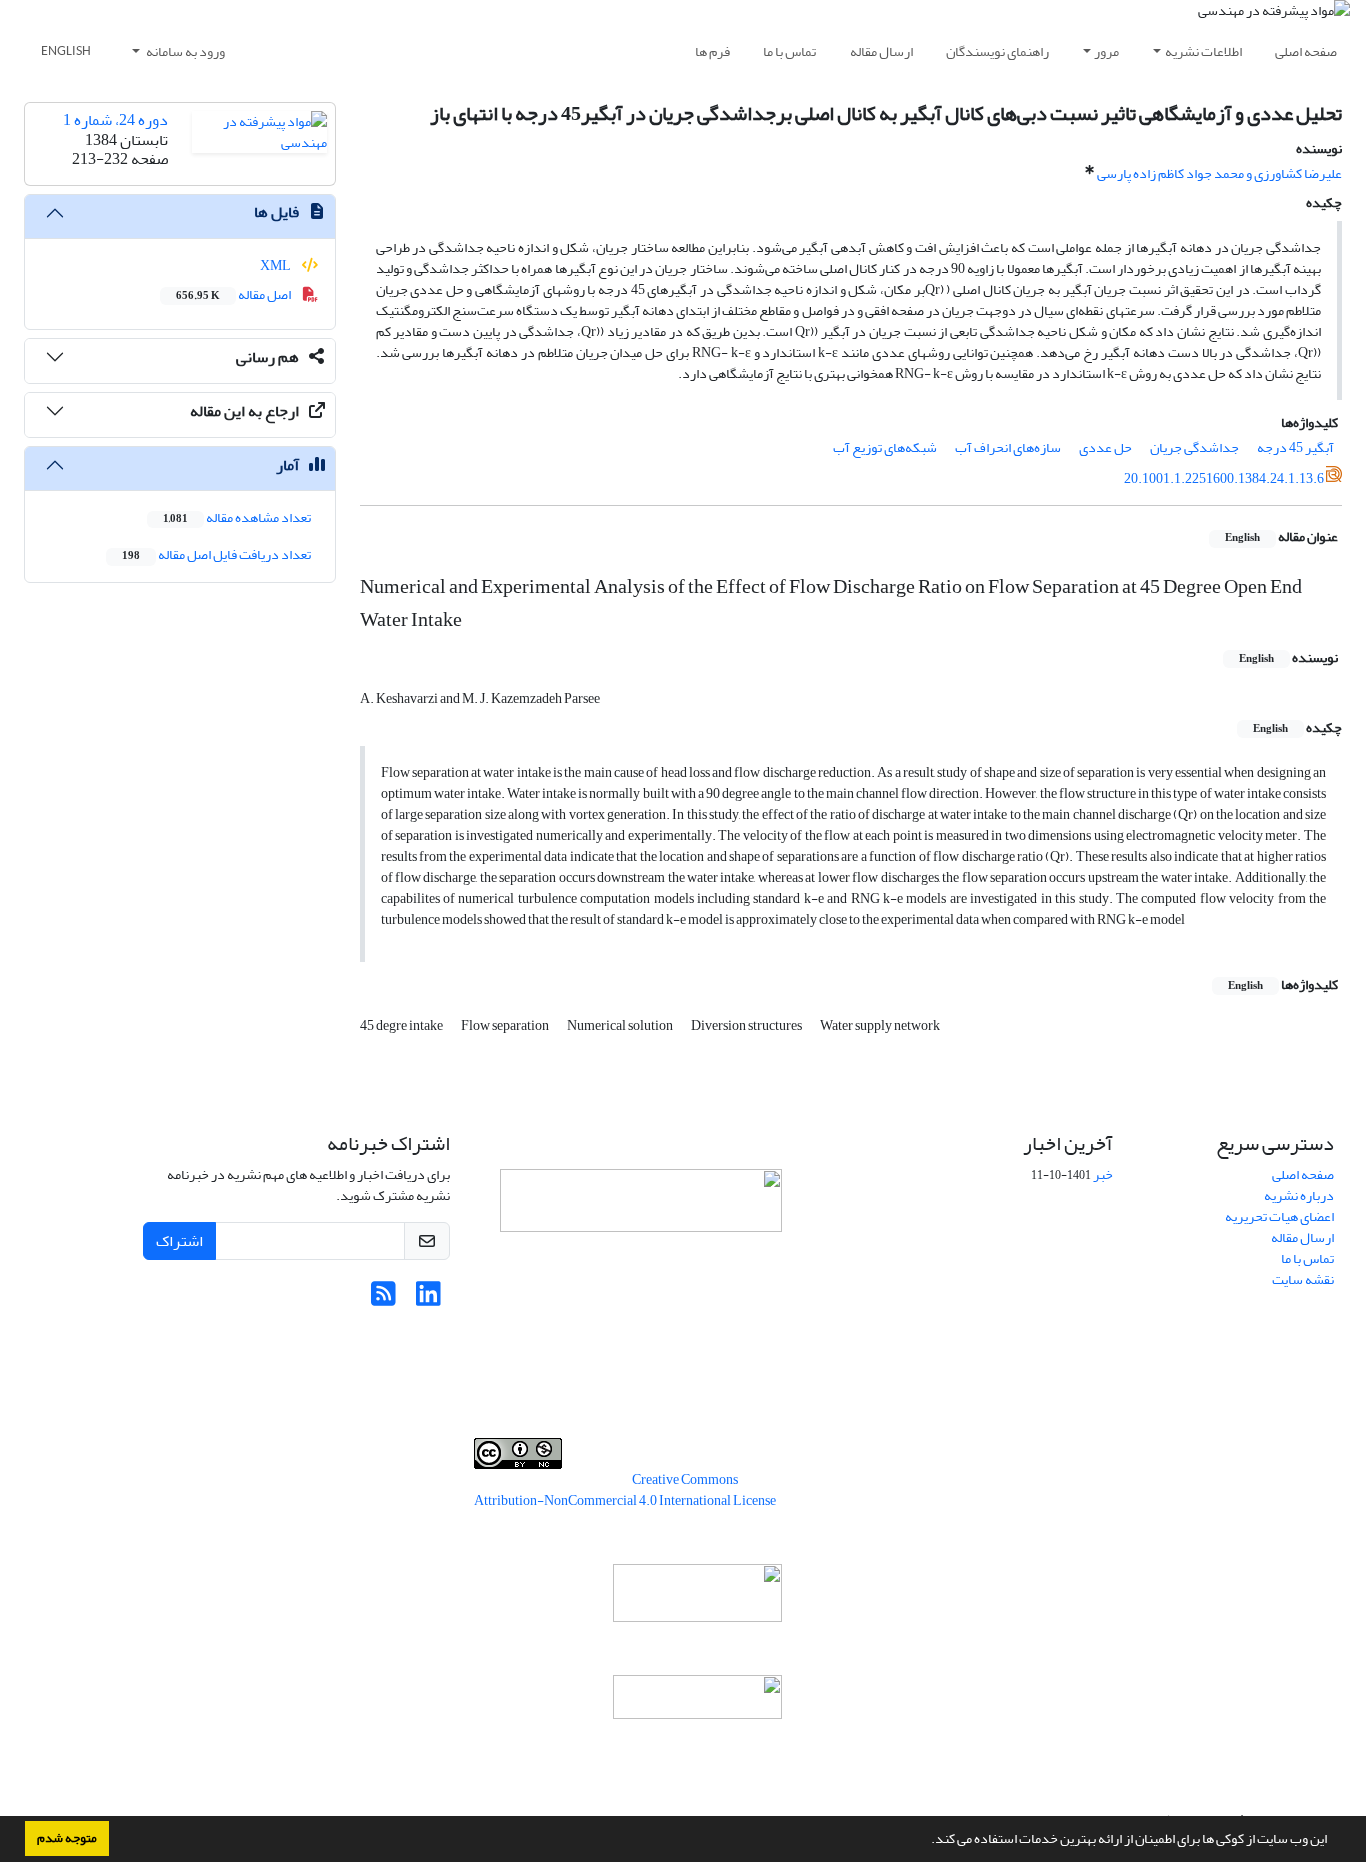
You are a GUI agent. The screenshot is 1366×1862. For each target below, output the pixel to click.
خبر (1103, 1174)
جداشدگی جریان (1194, 447)
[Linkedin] (428, 1299)
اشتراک (179, 1241)
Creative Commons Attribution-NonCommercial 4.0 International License (625, 1490)
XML (276, 265)
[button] (926, 1841)
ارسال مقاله (881, 51)
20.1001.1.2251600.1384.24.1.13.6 (1224, 478)
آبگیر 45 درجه (1295, 447)
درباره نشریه (1299, 1195)
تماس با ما (789, 51)
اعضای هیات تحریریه (1279, 1216)
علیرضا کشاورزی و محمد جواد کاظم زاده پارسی (1219, 173)
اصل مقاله (234, 294)
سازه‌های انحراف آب (1008, 447)
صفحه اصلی (1306, 51)
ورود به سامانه (184, 51)
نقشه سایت (1303, 1279)
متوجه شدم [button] (67, 1838)
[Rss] (383, 1299)
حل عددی (1105, 447)
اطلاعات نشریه (1203, 51)
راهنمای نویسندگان (997, 51)
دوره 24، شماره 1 (115, 120)
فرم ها (712, 51)
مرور (1106, 51)
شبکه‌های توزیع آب (885, 447)
